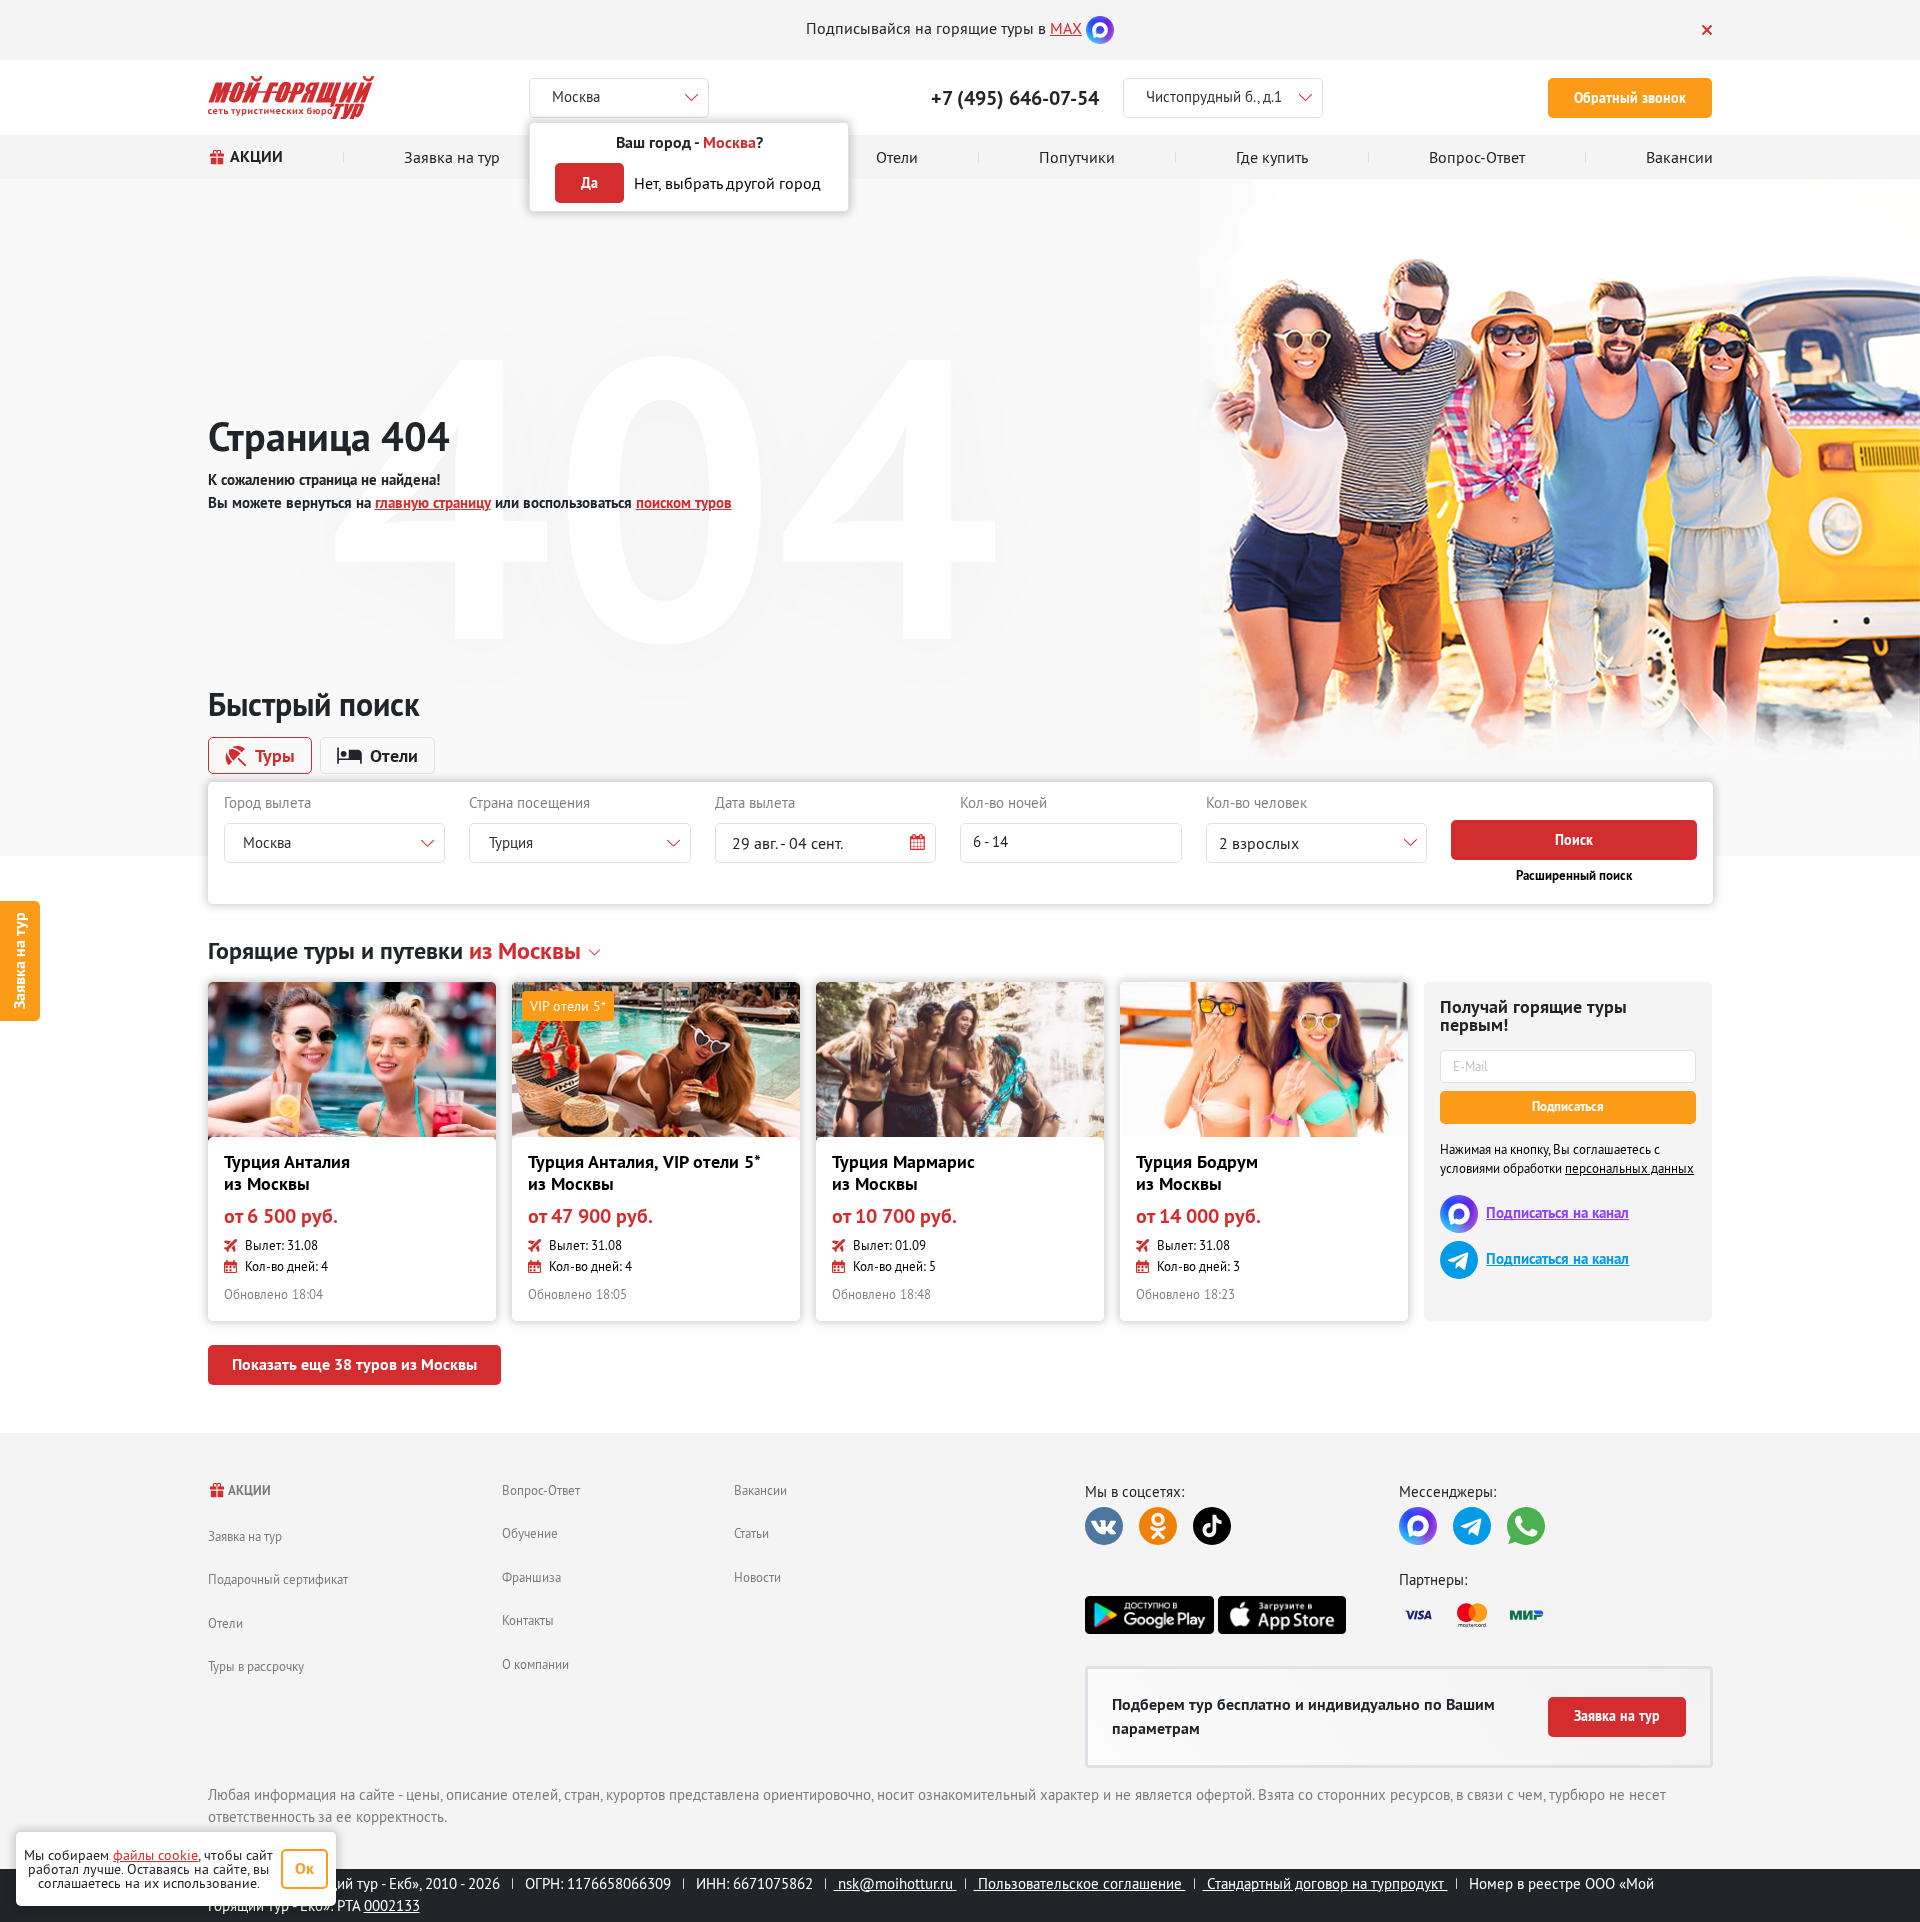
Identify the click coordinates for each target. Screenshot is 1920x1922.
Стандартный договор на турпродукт (1325, 1883)
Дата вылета (755, 802)
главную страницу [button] (433, 502)
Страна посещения (529, 802)
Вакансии (760, 1490)
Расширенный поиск (1574, 875)
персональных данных (1629, 1168)
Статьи (751, 1533)
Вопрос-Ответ (541, 1490)
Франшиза (531, 1577)
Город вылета (267, 802)
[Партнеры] (1556, 1615)
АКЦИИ (248, 1490)
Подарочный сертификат (278, 1579)
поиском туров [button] (684, 502)
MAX (1066, 28)
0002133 (392, 1905)
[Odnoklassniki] (1158, 1526)
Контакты (528, 1620)
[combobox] (335, 843)
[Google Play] (1149, 1615)
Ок (304, 1868)
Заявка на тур (19, 961)
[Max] (1100, 28)
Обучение (530, 1533)
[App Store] (1282, 1615)
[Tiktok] (1212, 1526)
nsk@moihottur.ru (895, 1883)
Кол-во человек (1256, 802)
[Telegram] (1472, 1526)
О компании (535, 1664)
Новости (757, 1577)
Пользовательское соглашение (1080, 1883)
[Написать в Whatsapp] (1526, 1526)
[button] (826, 843)
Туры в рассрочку (256, 1666)
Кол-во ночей (1003, 802)
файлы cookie (155, 1855)
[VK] (1104, 1526)
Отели (225, 1623)
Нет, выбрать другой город (727, 183)
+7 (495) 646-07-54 (1015, 98)
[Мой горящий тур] (291, 97)
